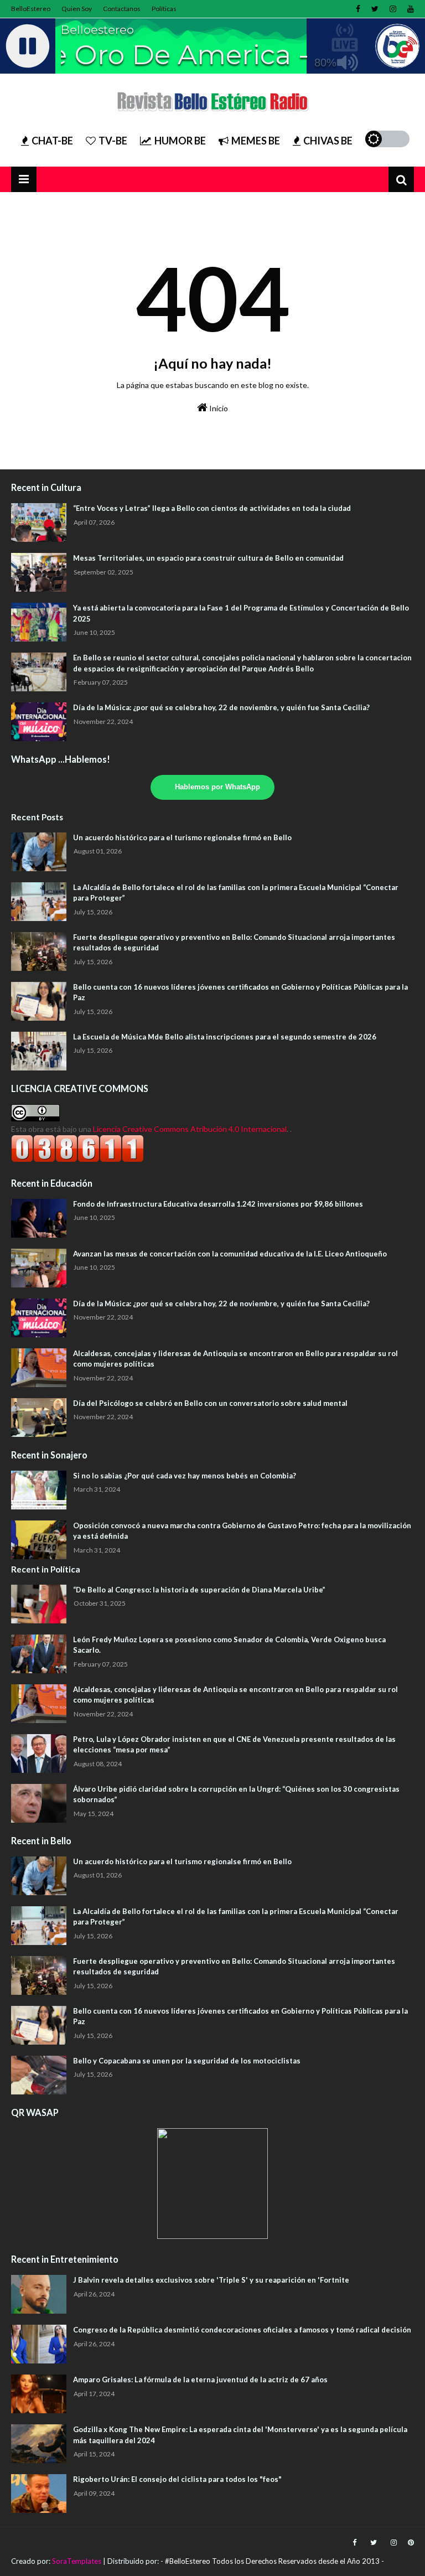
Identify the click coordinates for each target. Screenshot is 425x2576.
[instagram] (393, 9)
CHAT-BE (52, 141)
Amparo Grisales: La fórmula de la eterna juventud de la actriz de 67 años (200, 2380)
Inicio (218, 408)
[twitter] (375, 9)
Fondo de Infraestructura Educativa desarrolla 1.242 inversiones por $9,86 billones (218, 1204)
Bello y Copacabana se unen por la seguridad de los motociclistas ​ (188, 2061)
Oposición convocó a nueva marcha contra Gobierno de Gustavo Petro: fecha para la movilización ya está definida (242, 1531)
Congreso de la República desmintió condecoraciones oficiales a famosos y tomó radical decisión (242, 2330)
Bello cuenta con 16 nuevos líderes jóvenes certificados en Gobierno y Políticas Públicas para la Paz (240, 992)
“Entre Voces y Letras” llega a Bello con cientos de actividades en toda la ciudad (212, 508)
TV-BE (113, 141)
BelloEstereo (31, 9)
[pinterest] (410, 2543)
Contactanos (122, 9)
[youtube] (409, 9)
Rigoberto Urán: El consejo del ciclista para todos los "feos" (177, 2479)
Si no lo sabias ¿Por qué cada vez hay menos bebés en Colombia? (185, 1476)
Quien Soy (77, 9)
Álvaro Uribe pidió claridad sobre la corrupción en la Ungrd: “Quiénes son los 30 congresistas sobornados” (236, 1794)
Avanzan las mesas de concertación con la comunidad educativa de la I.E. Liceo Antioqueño (230, 1254)
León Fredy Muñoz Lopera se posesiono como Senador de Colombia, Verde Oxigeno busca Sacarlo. (229, 1645)
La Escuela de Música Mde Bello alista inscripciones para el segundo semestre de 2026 (225, 1037)
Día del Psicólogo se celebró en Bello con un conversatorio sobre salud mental (210, 1403)
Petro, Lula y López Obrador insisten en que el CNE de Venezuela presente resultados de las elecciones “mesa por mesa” (234, 1745)
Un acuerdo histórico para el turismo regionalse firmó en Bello (182, 837)
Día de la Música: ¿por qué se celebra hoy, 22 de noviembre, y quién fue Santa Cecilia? (221, 707)
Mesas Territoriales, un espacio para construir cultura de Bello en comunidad (208, 558)
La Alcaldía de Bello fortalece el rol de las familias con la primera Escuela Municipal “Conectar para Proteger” (236, 893)
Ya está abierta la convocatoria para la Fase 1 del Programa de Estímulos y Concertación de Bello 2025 (241, 613)
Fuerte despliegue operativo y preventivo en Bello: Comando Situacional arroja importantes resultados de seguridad (234, 943)
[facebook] (358, 9)
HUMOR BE (180, 141)
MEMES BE (256, 141)
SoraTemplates (77, 2561)
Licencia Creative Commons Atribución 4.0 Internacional (190, 1129)
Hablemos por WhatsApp (217, 787)
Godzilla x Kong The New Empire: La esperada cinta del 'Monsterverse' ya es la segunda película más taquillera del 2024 (240, 2435)
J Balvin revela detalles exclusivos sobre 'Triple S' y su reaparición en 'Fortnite (211, 2280)
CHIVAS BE (328, 141)
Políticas (164, 9)
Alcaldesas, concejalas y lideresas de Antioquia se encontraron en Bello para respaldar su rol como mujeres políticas (235, 1359)
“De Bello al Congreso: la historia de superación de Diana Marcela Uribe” (199, 1590)
